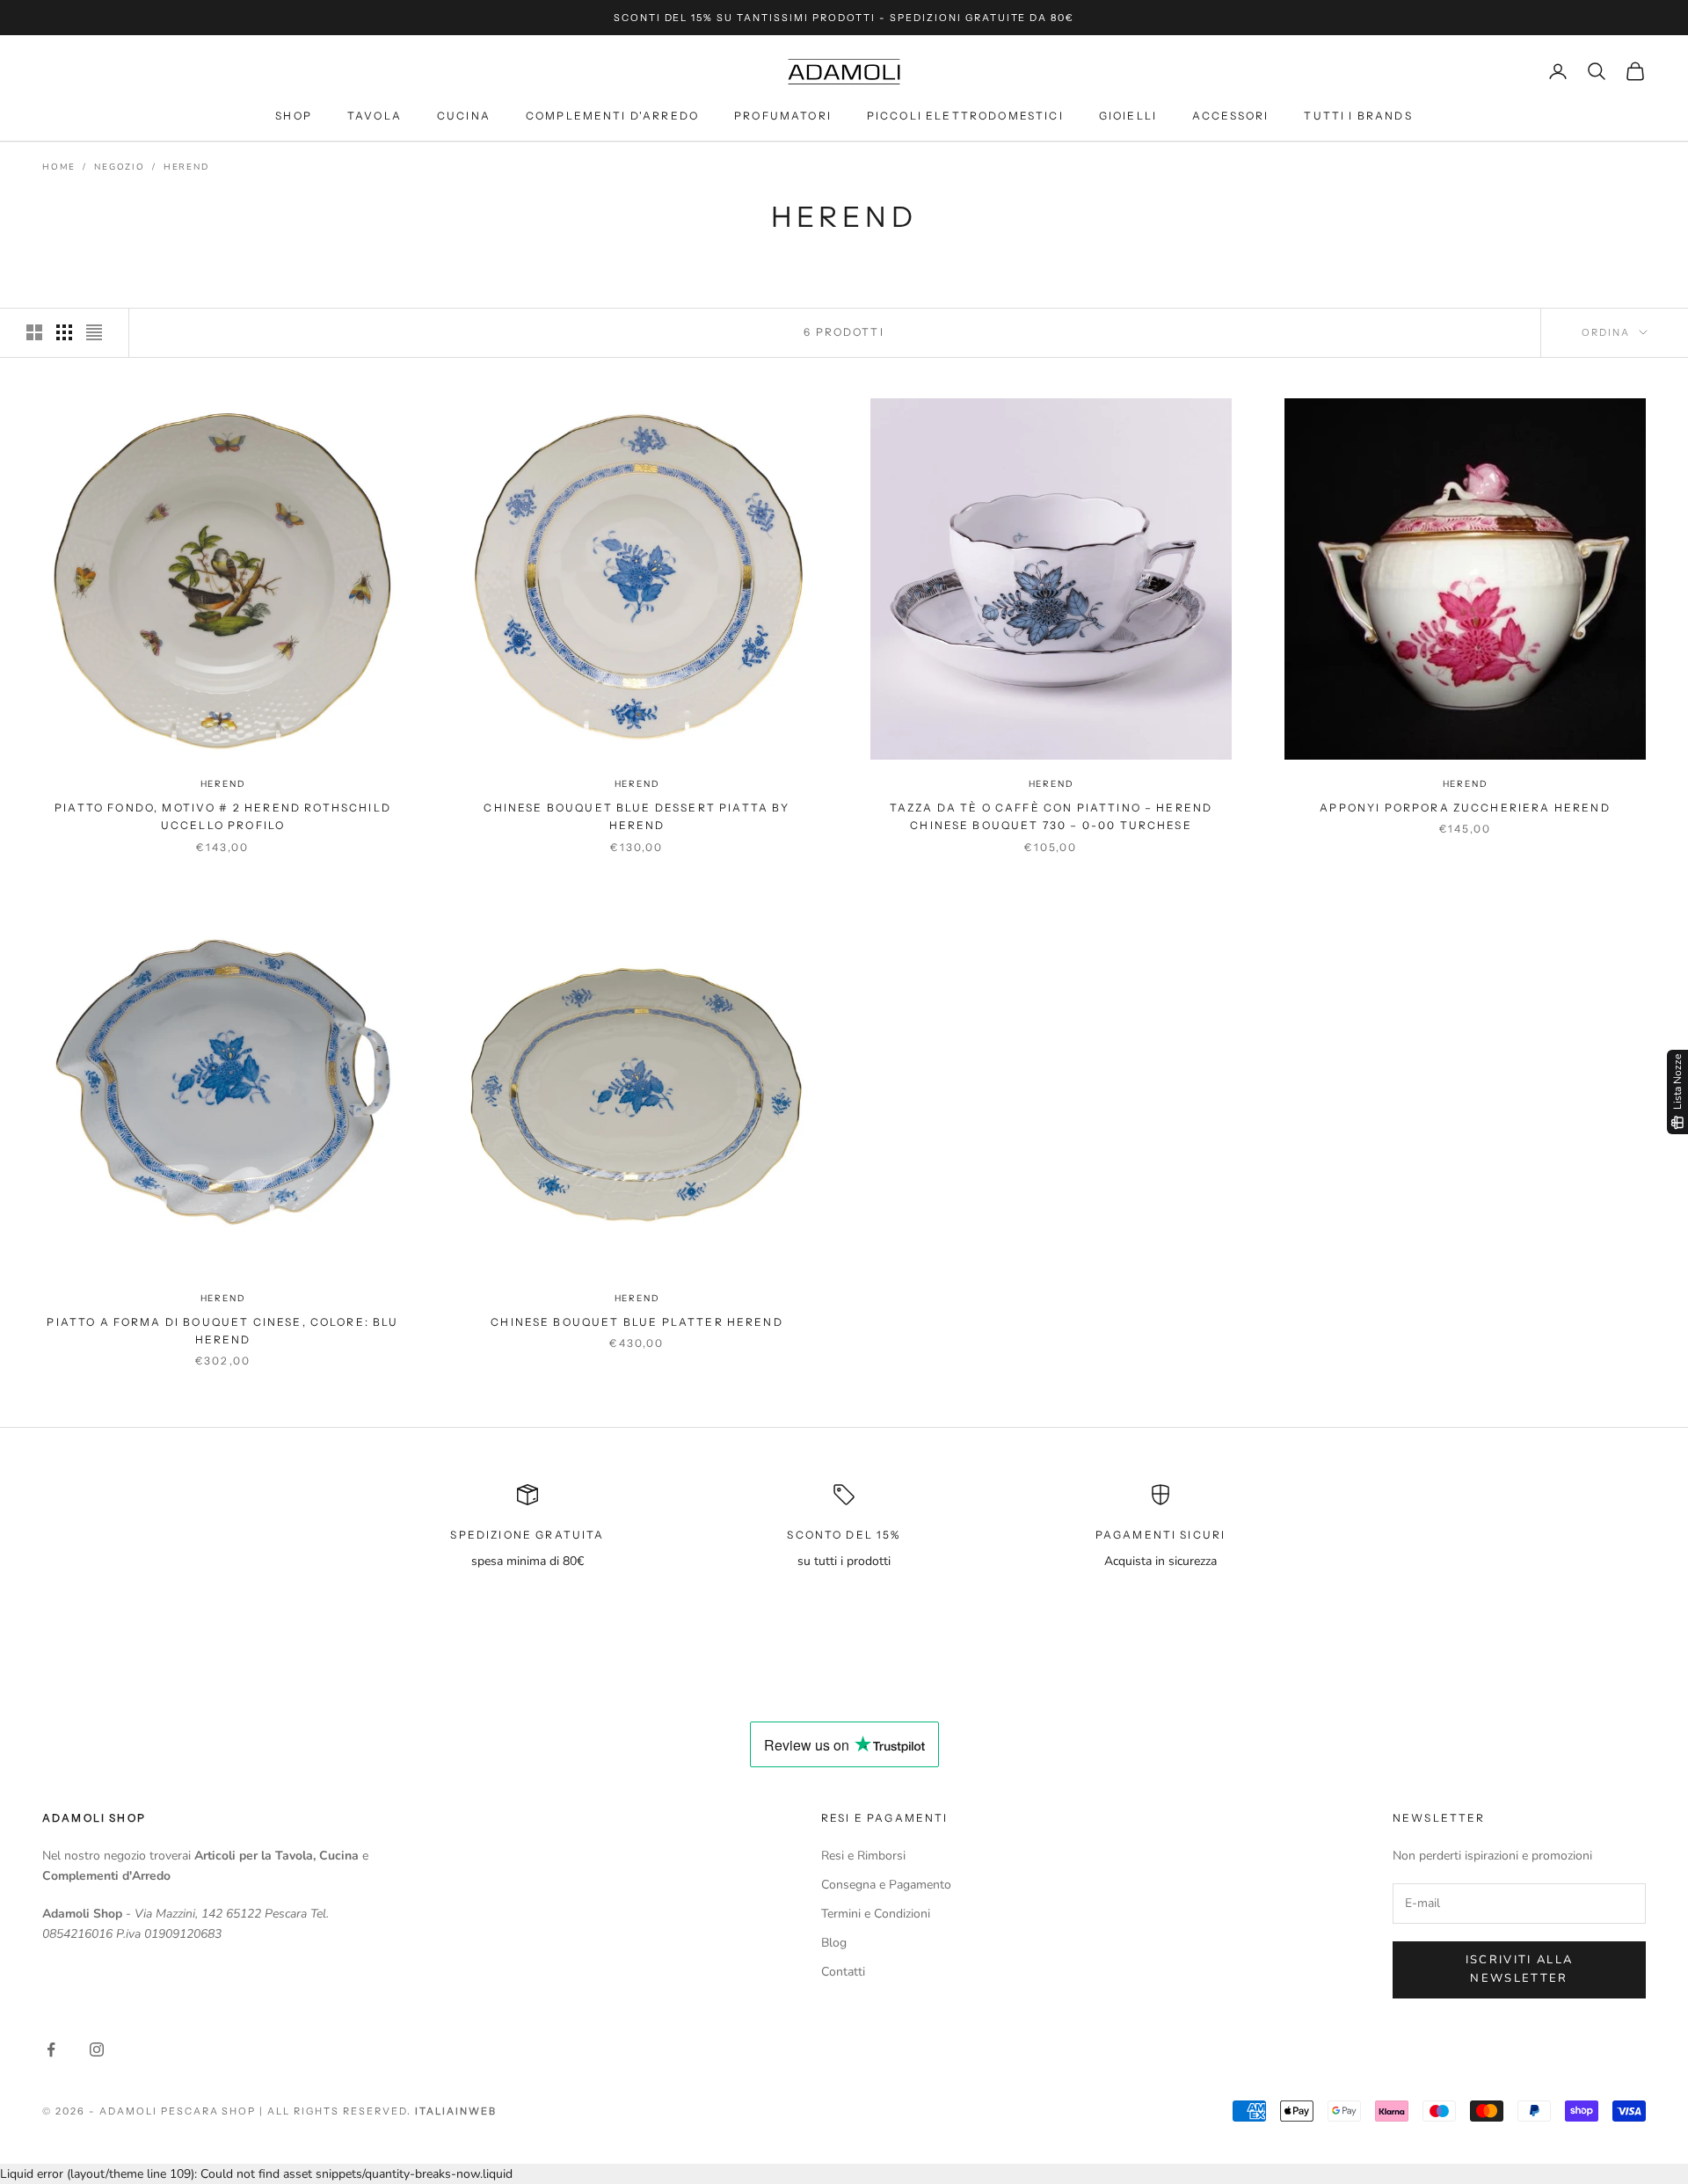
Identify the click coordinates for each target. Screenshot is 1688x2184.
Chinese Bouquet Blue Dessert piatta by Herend (637, 816)
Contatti (843, 1972)
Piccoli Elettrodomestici (965, 116)
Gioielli (1128, 116)
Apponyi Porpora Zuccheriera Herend (1465, 808)
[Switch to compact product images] (94, 332)
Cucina (464, 116)
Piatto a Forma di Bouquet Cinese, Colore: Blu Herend (222, 1331)
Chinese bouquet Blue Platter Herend (637, 1322)
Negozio (120, 167)
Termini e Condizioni (876, 1914)
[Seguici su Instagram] (97, 2049)
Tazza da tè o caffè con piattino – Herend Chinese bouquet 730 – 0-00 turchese (1051, 816)
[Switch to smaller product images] (64, 332)
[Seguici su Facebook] (51, 2049)
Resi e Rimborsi (863, 1856)
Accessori (1230, 116)
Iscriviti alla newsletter (1520, 1969)
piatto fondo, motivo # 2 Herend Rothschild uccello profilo (223, 816)
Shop (294, 116)
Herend (186, 167)
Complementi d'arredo (612, 116)
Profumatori (783, 116)
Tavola (375, 116)
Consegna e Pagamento (886, 1885)
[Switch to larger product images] (34, 332)
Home (59, 167)
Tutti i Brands (1358, 116)
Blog (834, 1943)
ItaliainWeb (456, 2111)
